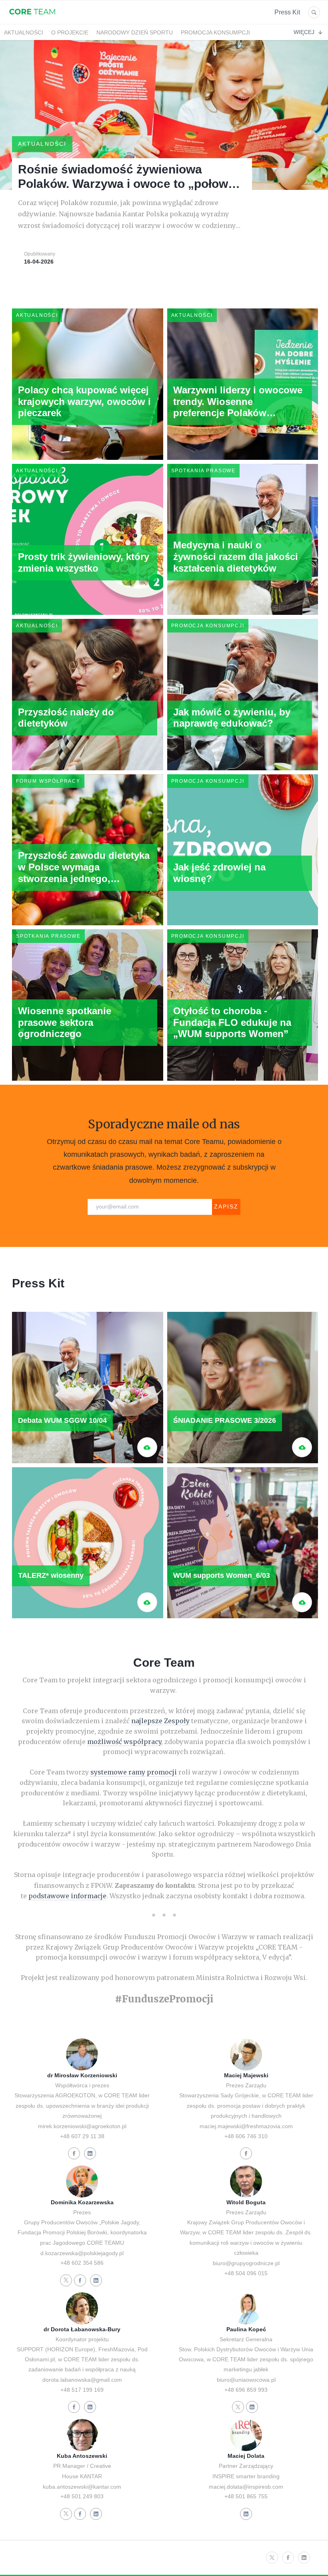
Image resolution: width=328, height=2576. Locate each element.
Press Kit (287, 12)
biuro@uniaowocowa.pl (246, 2380)
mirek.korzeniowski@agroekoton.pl (82, 2126)
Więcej (304, 32)
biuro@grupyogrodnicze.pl (246, 2263)
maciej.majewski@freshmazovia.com (246, 2126)
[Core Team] (32, 19)
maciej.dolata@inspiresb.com (246, 2487)
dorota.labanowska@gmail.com (82, 2380)
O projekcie (70, 32)
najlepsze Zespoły (160, 1721)
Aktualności (24, 32)
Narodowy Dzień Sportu (135, 32)
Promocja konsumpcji (215, 32)
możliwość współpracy (124, 1742)
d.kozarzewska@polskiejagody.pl (82, 2253)
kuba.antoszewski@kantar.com (82, 2487)
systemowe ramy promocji (134, 1772)
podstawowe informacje (67, 1896)
